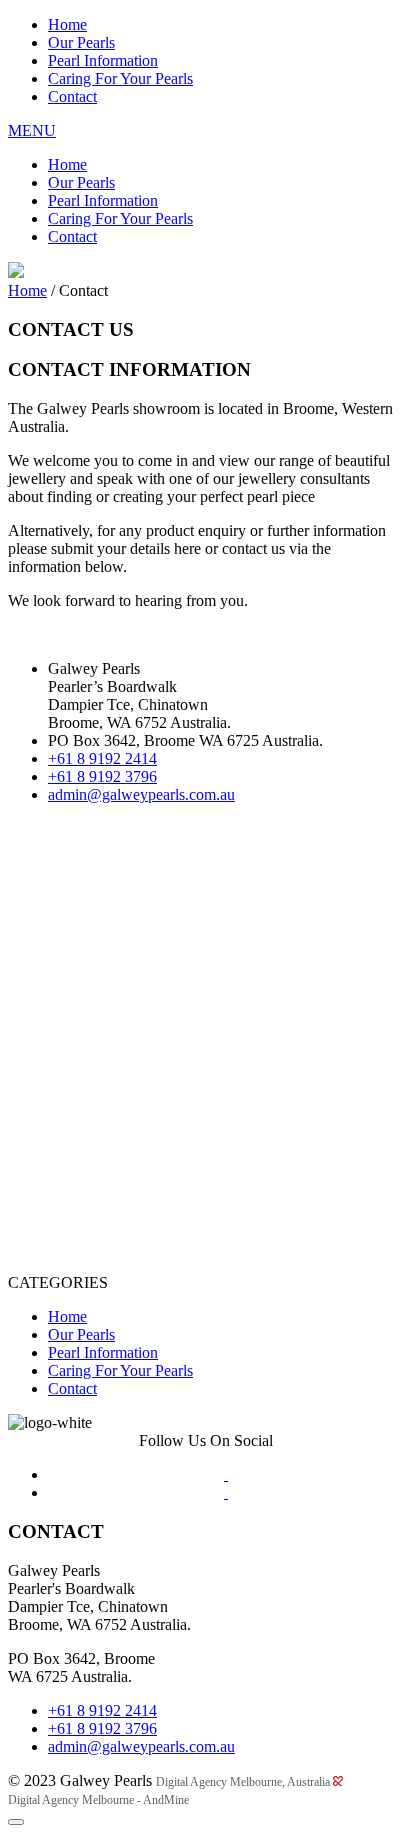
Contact (72, 96)
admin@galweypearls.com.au (141, 794)
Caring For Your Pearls (120, 78)
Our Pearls (81, 42)
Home (67, 24)
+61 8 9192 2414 (102, 758)
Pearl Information (103, 60)
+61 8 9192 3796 (102, 776)
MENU (32, 130)
